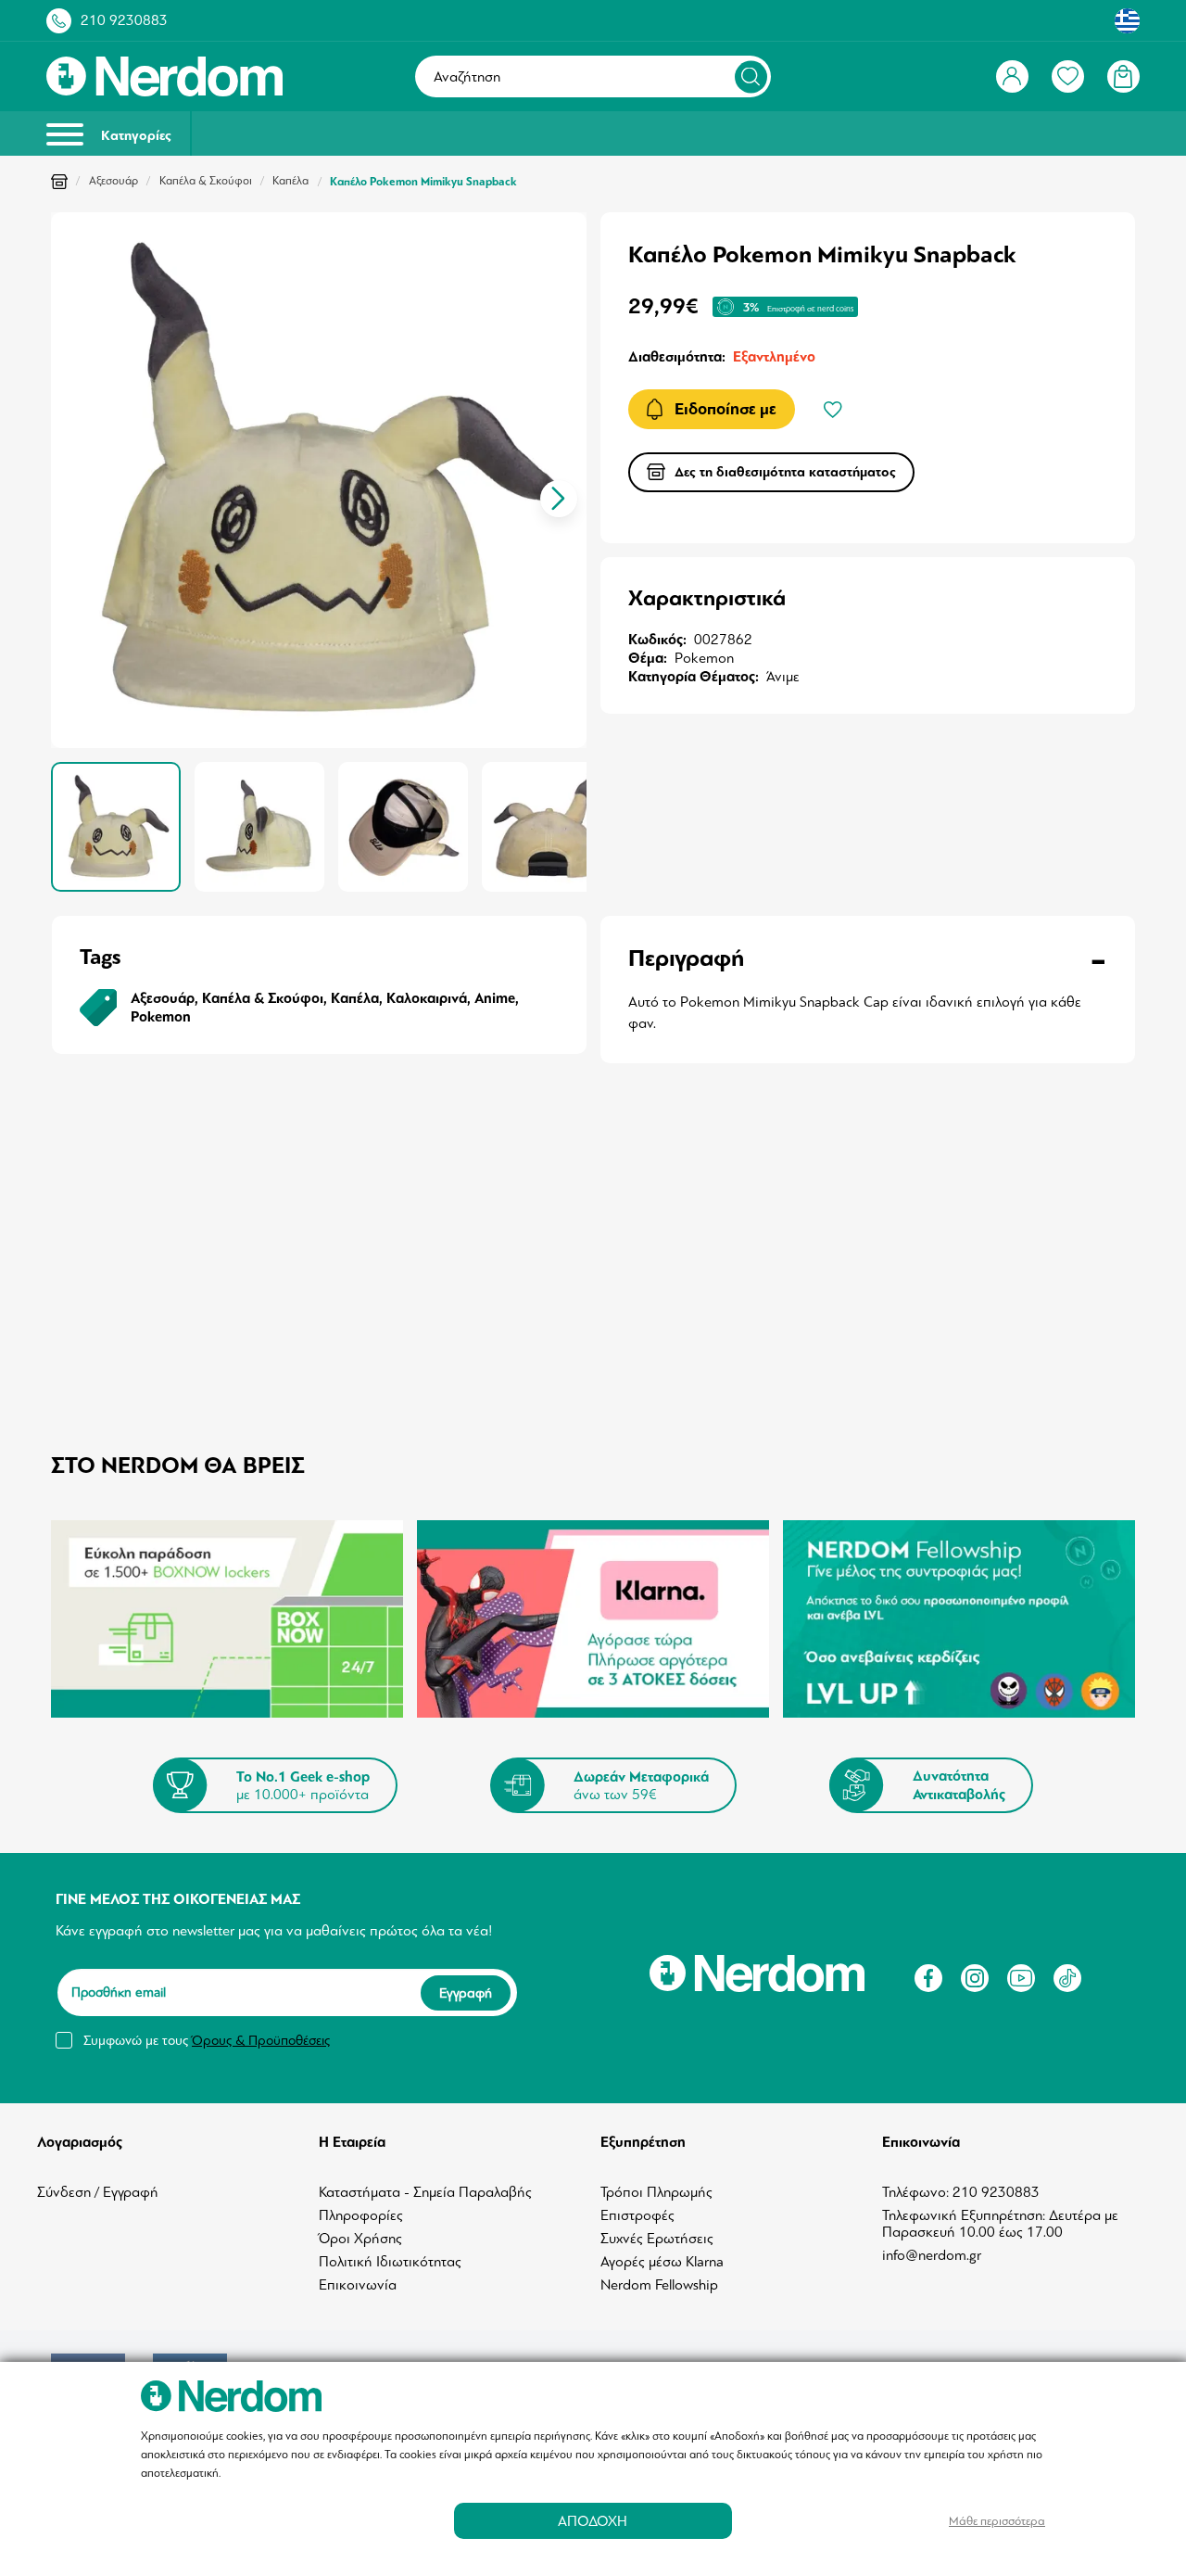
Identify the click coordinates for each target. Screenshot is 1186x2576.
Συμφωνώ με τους (207, 2040)
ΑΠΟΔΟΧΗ (593, 2521)
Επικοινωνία (358, 2285)
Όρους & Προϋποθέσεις (261, 2040)
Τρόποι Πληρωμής (656, 2192)
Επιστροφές (637, 2215)
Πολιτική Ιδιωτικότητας (390, 2262)
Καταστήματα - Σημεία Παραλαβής (425, 2192)
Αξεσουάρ (114, 181)
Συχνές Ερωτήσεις (657, 2239)
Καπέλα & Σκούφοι (206, 181)
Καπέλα (290, 181)
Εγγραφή (466, 1992)
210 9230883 (124, 20)
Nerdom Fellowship (659, 2285)
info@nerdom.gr (932, 2255)
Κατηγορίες (134, 136)
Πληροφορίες (361, 2215)
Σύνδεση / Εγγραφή (98, 2192)
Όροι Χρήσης (360, 2239)
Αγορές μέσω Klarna (662, 2262)
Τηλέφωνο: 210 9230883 (961, 2192)
